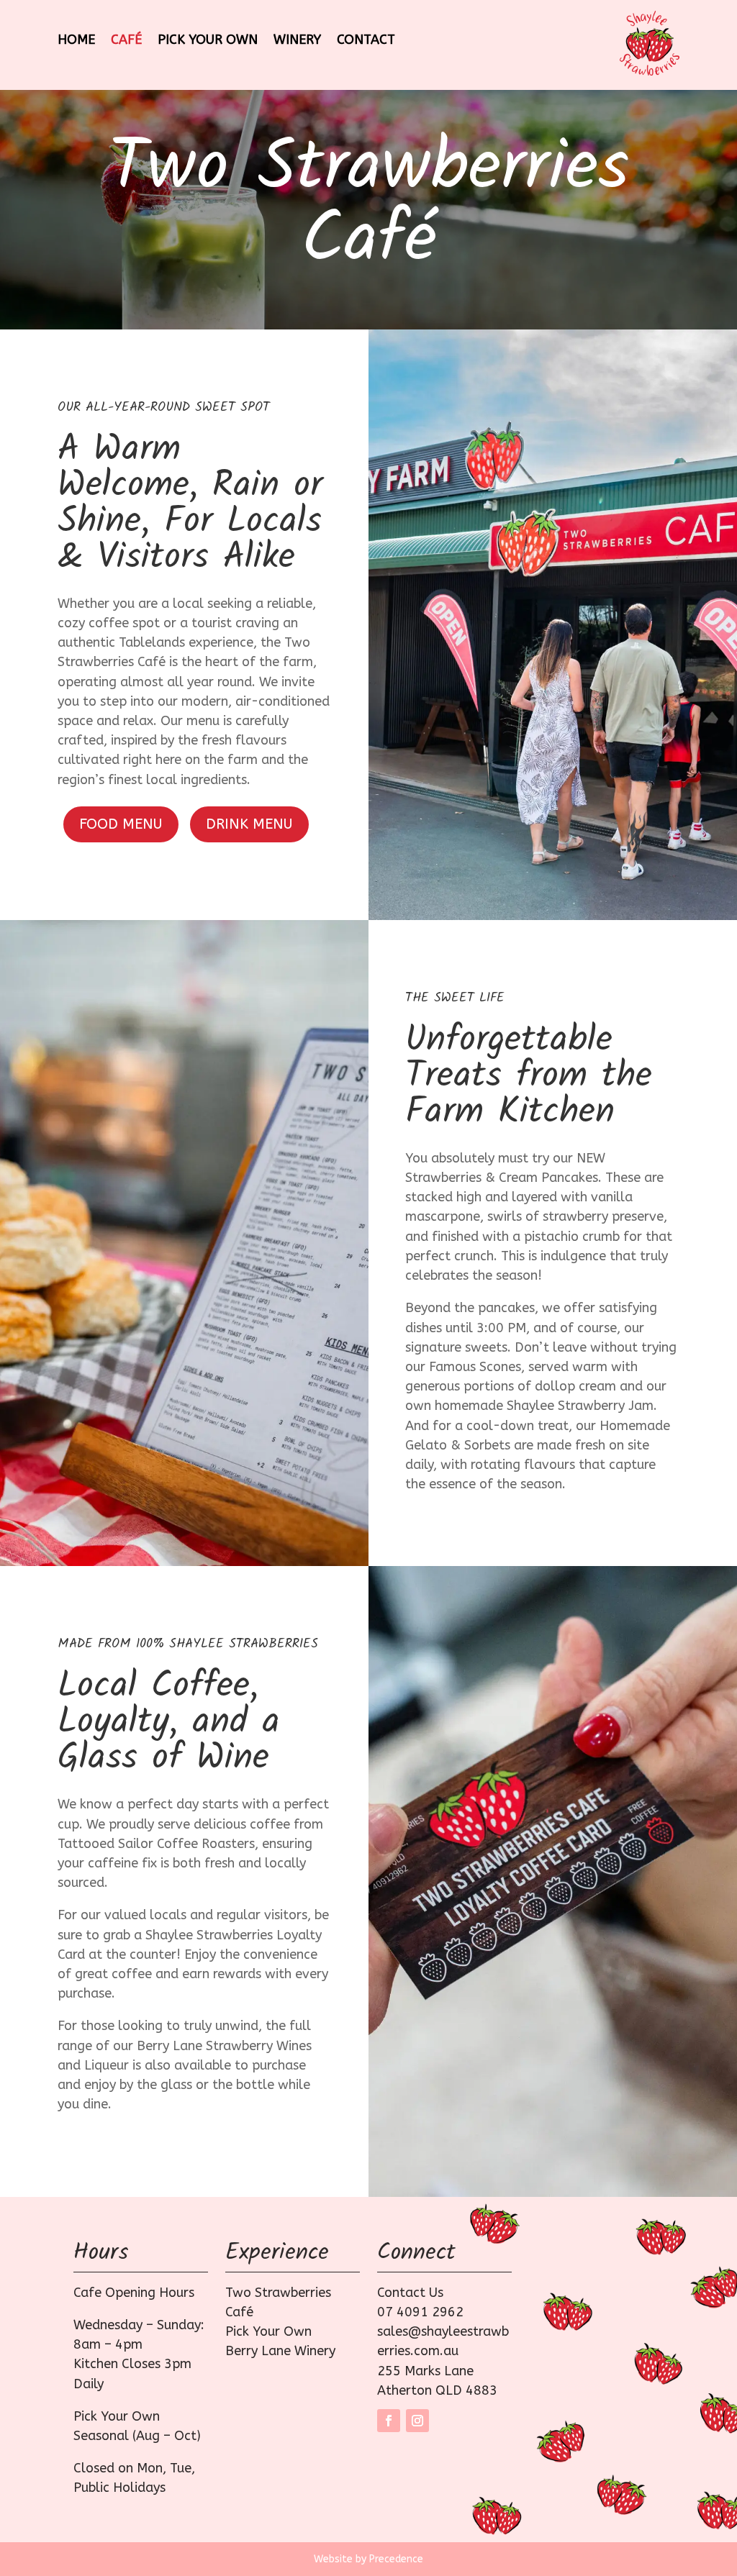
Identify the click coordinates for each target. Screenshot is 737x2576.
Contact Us (410, 2293)
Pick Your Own (208, 41)
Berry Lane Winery (280, 2351)
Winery (297, 41)
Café (126, 41)
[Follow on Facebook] (389, 2421)
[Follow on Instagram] (417, 2421)
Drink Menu (249, 824)
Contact (366, 41)
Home (76, 41)
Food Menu (121, 824)
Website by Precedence (368, 2559)
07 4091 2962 (420, 2312)
